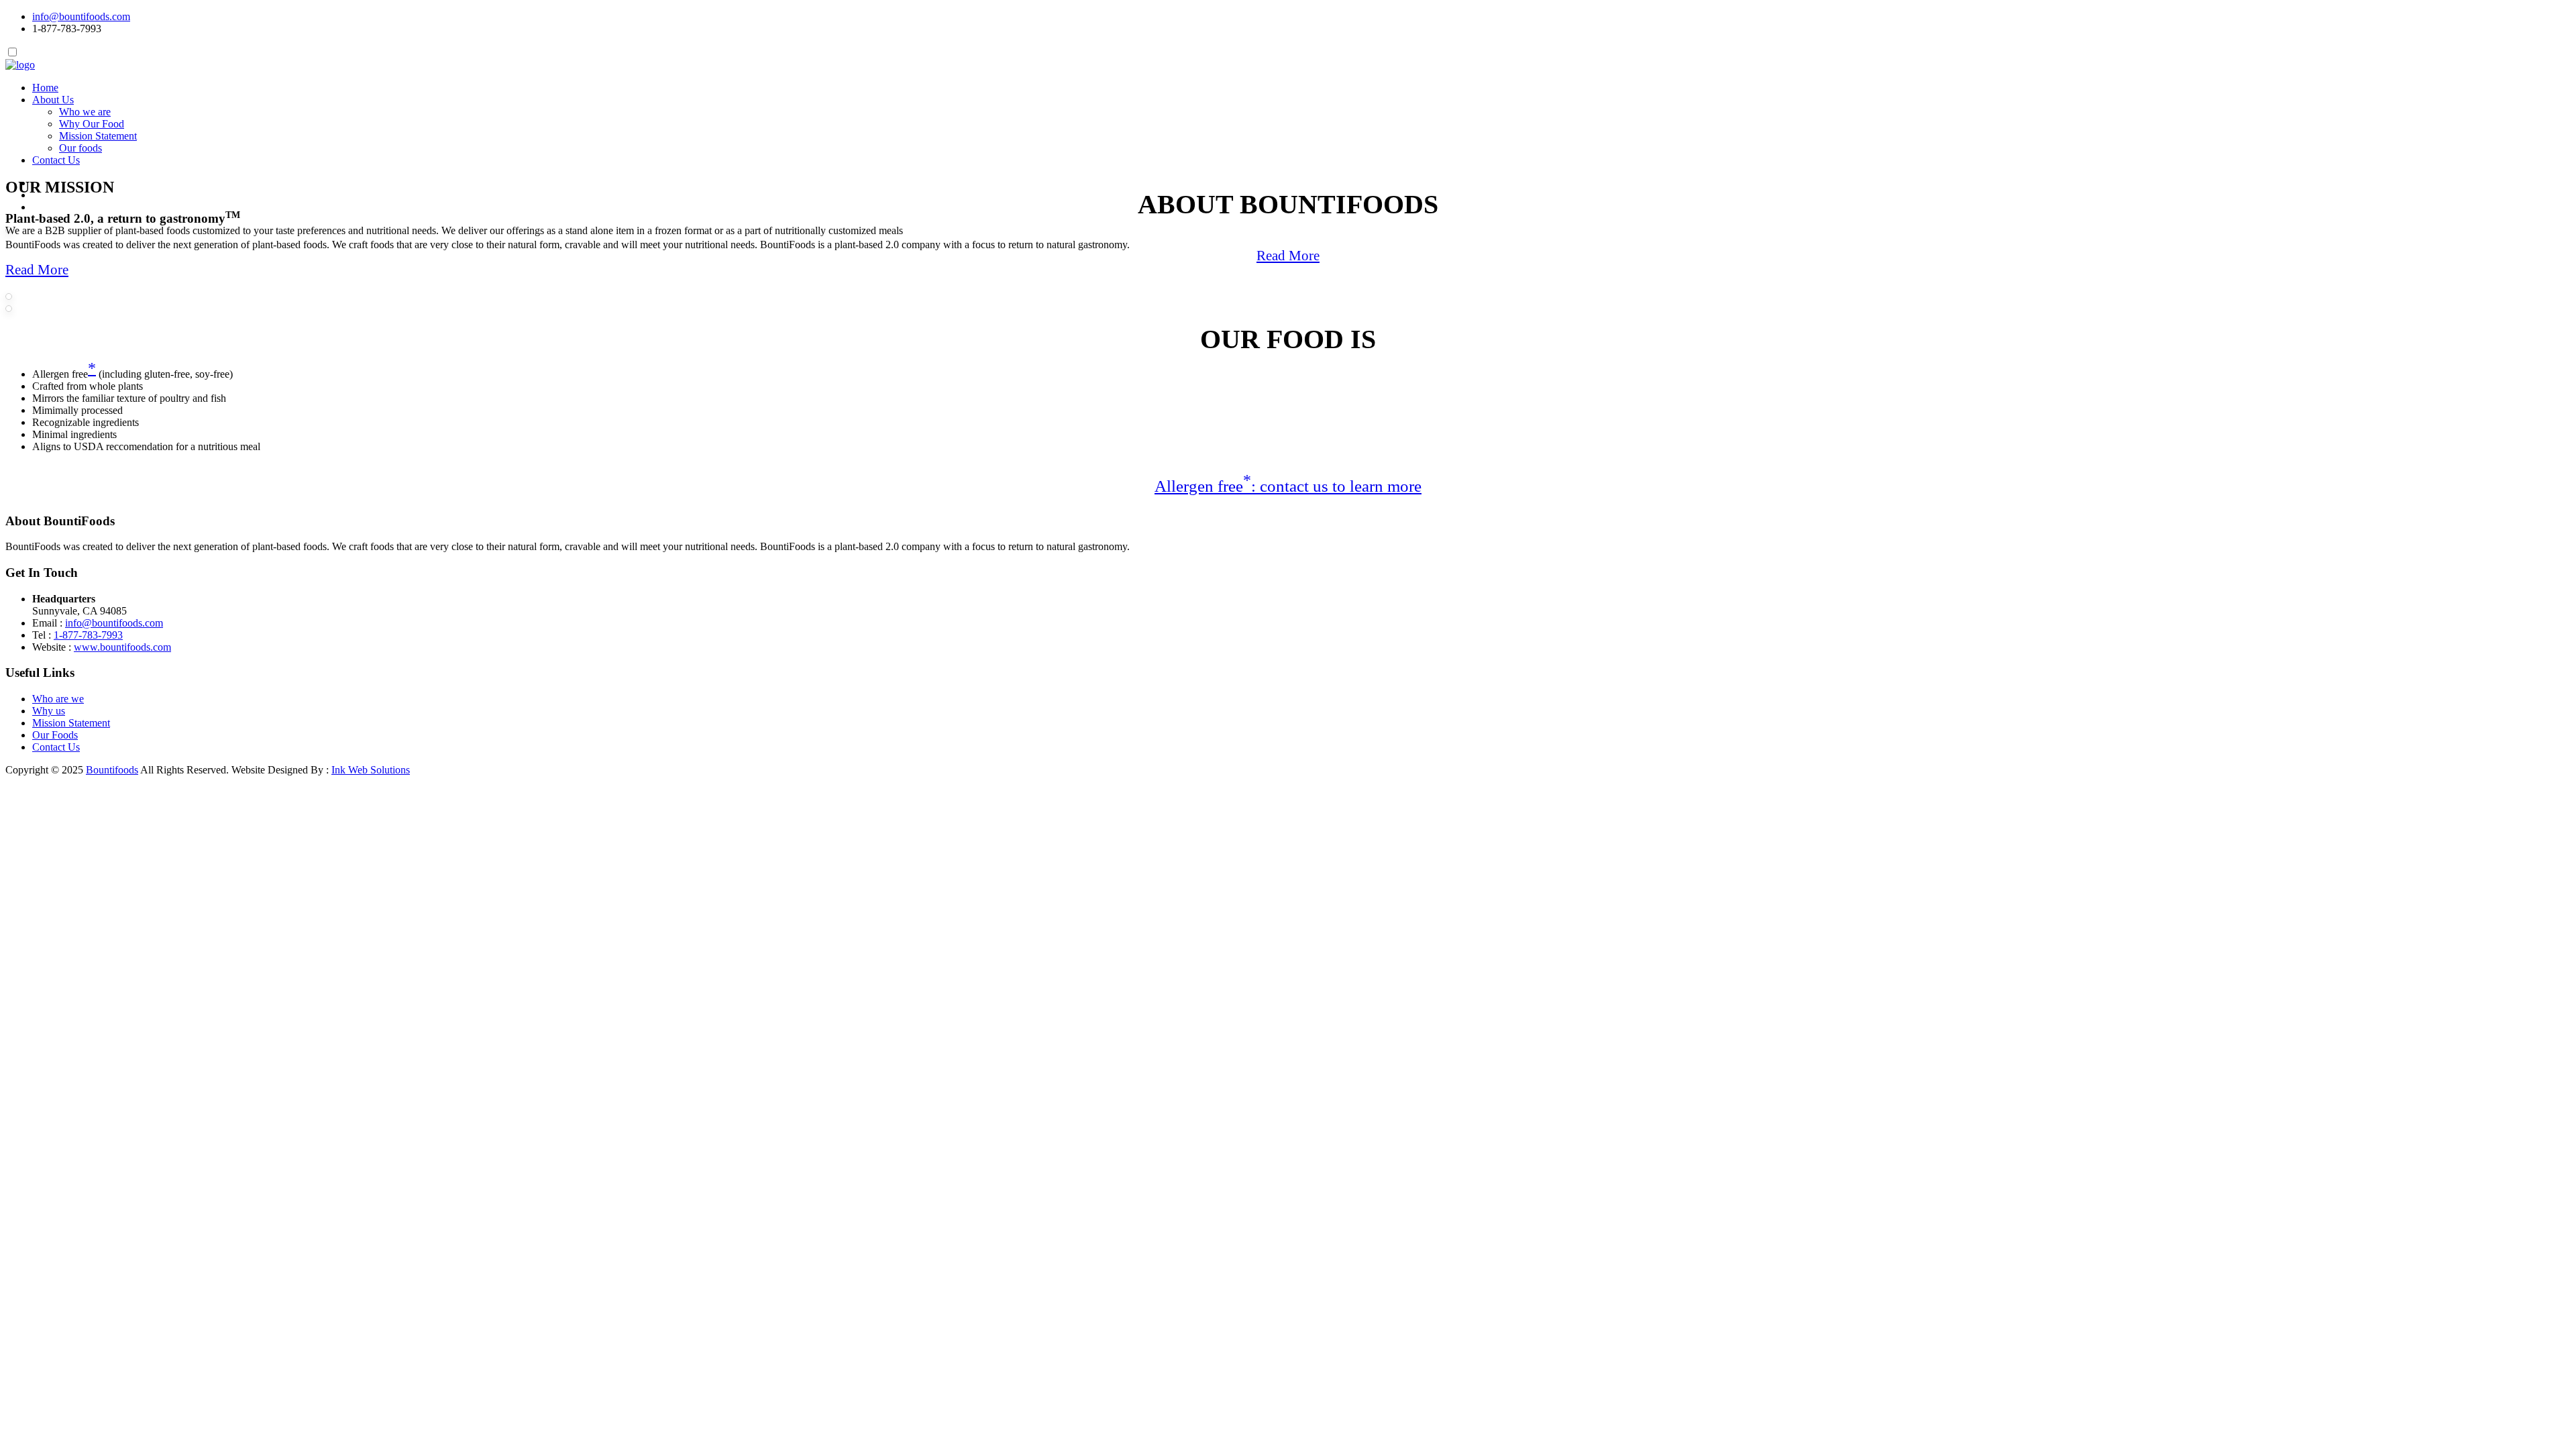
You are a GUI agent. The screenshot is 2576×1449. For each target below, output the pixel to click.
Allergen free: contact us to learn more (1288, 486)
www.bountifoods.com (122, 647)
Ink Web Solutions (371, 770)
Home (45, 88)
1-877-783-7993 (88, 635)
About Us (53, 100)
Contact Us (56, 160)
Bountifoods (112, 770)
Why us (49, 711)
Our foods (80, 148)
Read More (1288, 256)
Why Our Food (92, 124)
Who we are (85, 112)
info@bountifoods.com (81, 16)
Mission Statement (98, 136)
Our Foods (55, 735)
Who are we (58, 699)
